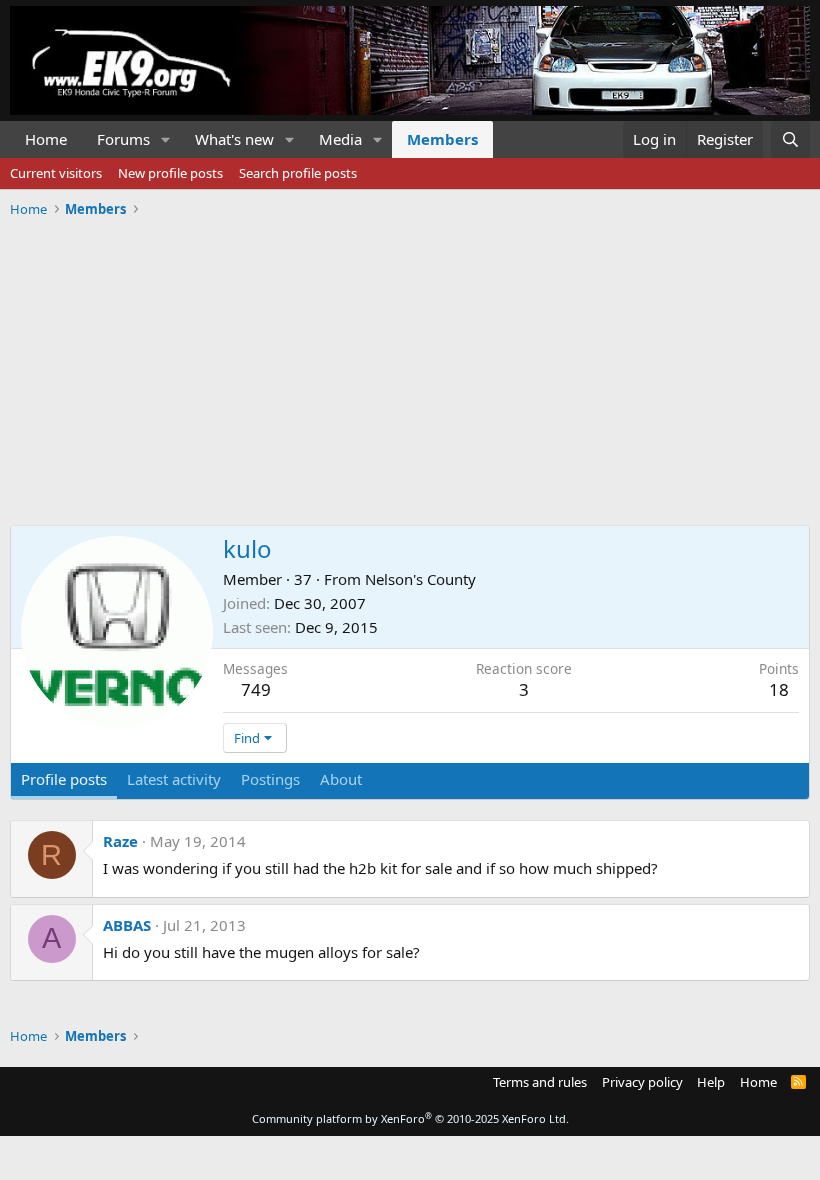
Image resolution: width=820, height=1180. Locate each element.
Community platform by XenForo (410, 1118)
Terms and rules (540, 1082)
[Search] (790, 139)
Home (46, 139)
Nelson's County (420, 579)
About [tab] (341, 779)
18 (779, 689)
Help (711, 1082)
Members (442, 139)
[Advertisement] (410, 364)
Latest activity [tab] (174, 779)
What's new (234, 139)
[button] (166, 139)
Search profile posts (298, 173)
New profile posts (170, 173)
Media (340, 139)
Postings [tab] (270, 779)
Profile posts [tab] (64, 779)
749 (256, 689)
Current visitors (56, 173)
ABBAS (127, 925)
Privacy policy (642, 1082)
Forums (123, 139)
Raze (120, 841)
